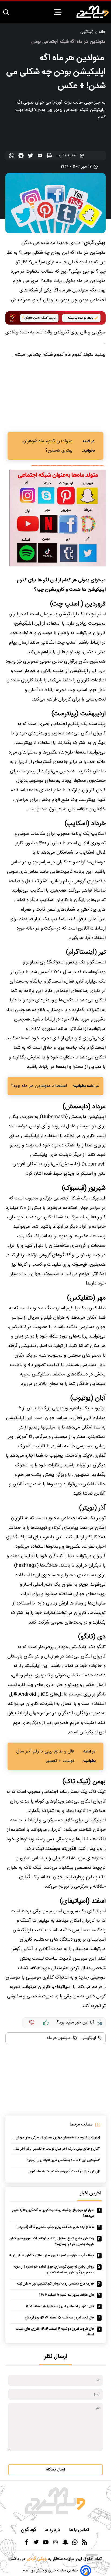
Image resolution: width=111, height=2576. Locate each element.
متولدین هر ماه (59, 2038)
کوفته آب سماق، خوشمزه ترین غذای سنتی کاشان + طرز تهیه (52, 2256)
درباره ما (53, 2530)
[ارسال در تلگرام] (22, 157)
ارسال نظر (55, 2357)
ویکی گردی (36, 2559)
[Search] (6, 13)
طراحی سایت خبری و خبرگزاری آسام (50, 2571)
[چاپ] (50, 156)
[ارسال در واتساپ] (12, 157)
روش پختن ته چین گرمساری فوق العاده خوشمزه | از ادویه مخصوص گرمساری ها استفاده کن (54, 2270)
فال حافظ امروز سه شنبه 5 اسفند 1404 (67, 2295)
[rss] (85, 2544)
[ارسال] (41, 157)
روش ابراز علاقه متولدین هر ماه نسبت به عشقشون (63, 2172)
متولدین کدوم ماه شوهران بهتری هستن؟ (48, 446)
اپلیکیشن (88, 2038)
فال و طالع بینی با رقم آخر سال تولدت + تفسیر (45, 1756)
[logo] (93, 12)
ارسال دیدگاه (55, 2470)
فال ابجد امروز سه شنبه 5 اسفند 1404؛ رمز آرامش (59, 2318)
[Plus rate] (46, 2023)
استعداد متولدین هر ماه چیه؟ (39, 1086)
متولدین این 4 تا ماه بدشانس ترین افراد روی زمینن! (62, 2160)
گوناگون (86, 32)
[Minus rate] (32, 2023)
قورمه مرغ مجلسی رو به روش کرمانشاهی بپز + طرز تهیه (55, 2284)
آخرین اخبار (91, 2193)
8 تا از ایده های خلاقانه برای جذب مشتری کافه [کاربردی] (55, 2227)
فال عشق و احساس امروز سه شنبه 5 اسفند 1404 (60, 2306)
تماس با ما (80, 2530)
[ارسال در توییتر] (31, 157)
